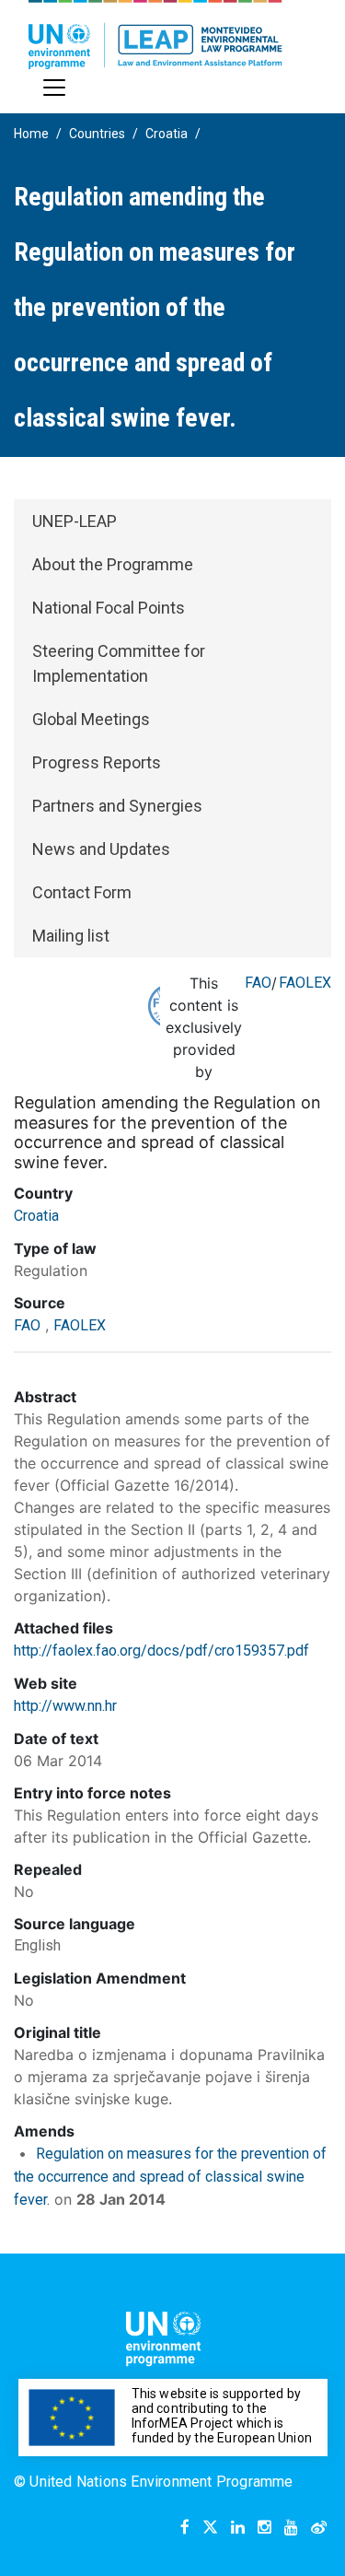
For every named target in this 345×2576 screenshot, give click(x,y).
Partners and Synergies (117, 806)
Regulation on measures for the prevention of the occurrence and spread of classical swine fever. (170, 2177)
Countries (97, 134)
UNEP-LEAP (75, 521)
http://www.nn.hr (65, 1706)
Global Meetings (91, 719)
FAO (258, 983)
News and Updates (101, 849)
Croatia (167, 134)
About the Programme (113, 564)
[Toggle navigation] (54, 88)
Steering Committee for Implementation (119, 663)
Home (31, 134)
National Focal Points (109, 608)
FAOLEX (305, 983)
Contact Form (82, 892)
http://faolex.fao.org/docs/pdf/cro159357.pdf (161, 1651)
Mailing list (71, 936)
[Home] (155, 35)
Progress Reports (97, 762)
